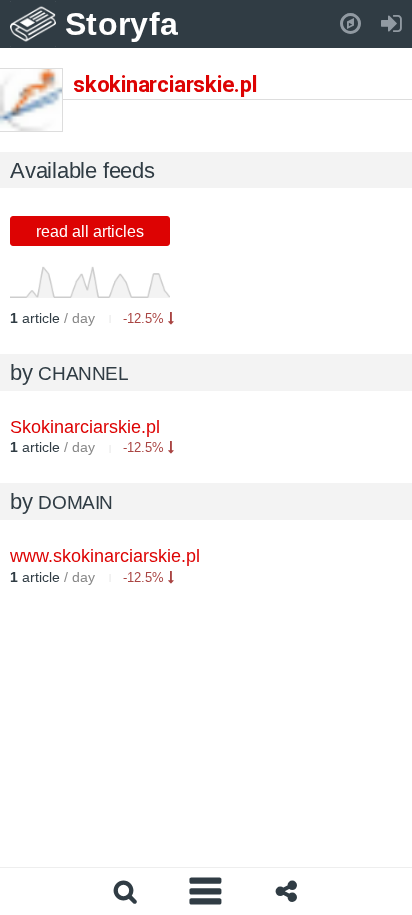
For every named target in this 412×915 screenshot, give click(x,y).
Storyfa (121, 24)
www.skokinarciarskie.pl (105, 556)
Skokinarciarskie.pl (85, 427)
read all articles (90, 231)
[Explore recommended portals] (350, 24)
